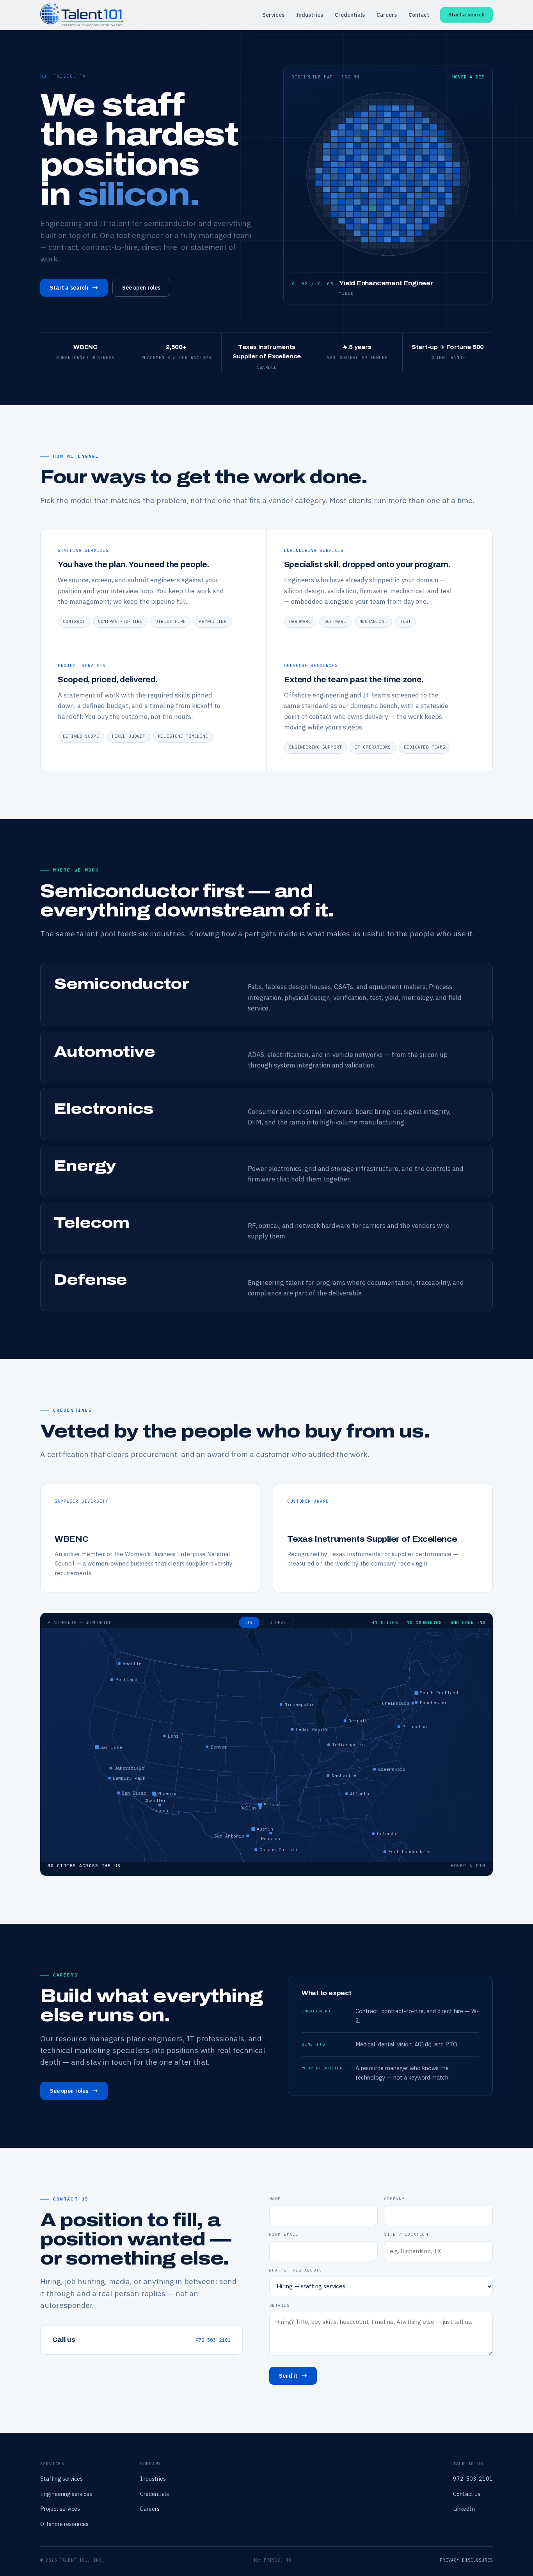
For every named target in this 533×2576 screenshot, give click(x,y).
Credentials (350, 15)
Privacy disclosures (466, 2560)
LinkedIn (464, 2509)
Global (278, 1622)
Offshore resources (64, 2524)
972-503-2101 (213, 2340)
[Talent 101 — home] (82, 15)
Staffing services (61, 2479)
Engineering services (66, 2494)
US (249, 1622)
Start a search (466, 15)
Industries (310, 15)
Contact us (467, 2494)
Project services (60, 2509)
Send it (288, 2376)
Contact (419, 15)
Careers (387, 15)
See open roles (141, 288)
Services (273, 15)
